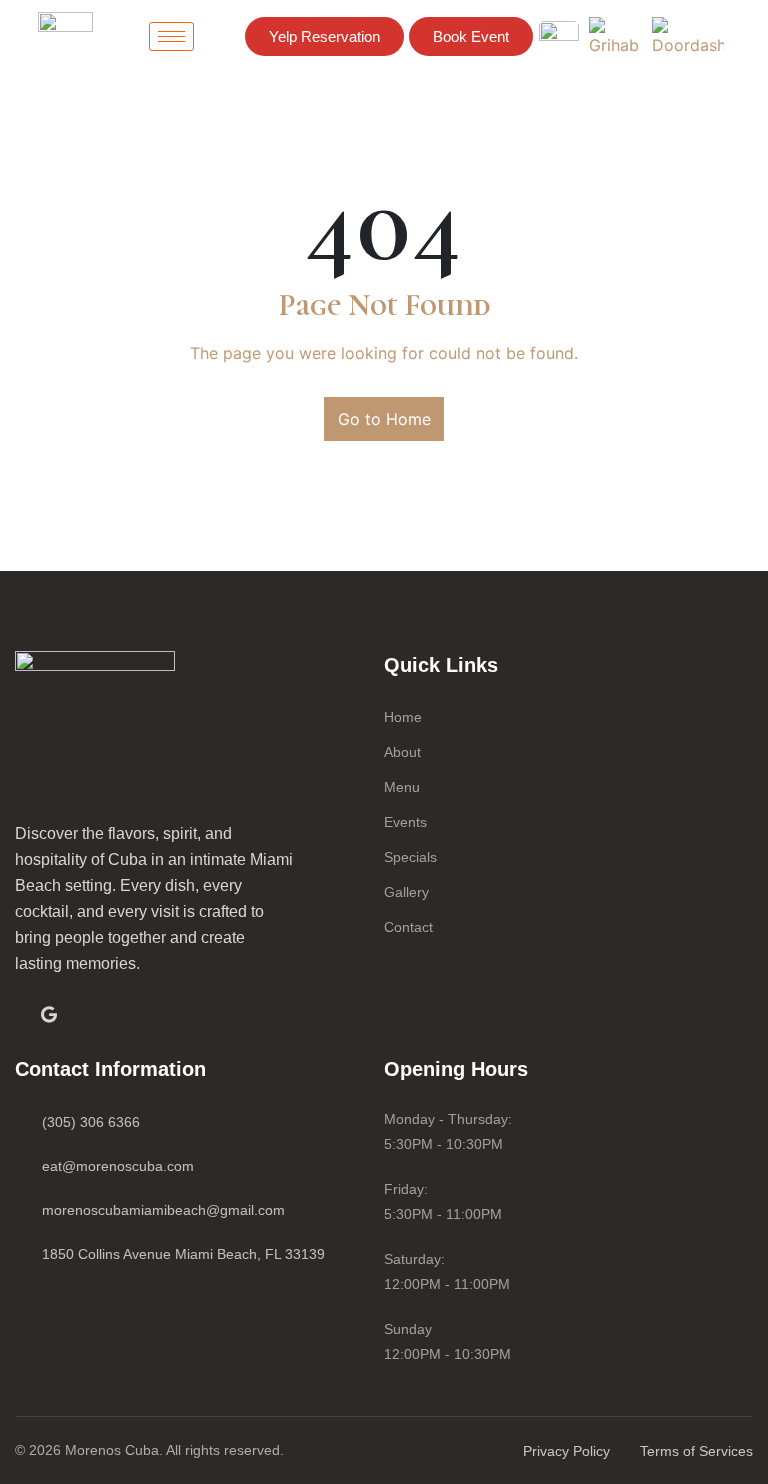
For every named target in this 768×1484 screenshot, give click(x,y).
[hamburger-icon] (171, 36)
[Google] (49, 1013)
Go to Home (384, 419)
